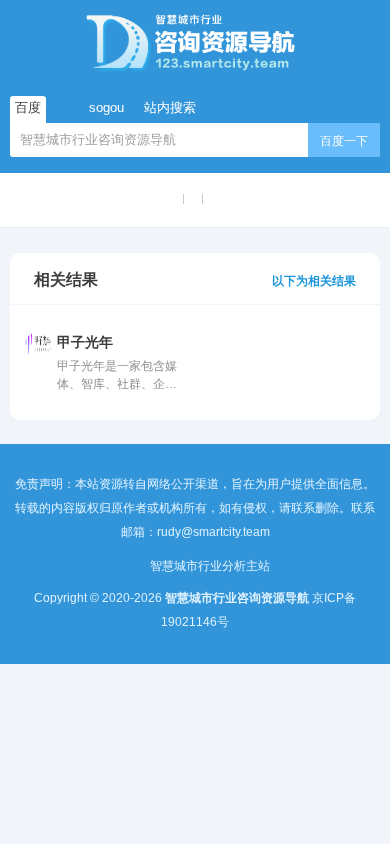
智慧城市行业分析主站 (210, 566)
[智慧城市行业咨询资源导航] (195, 41)
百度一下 (344, 141)
